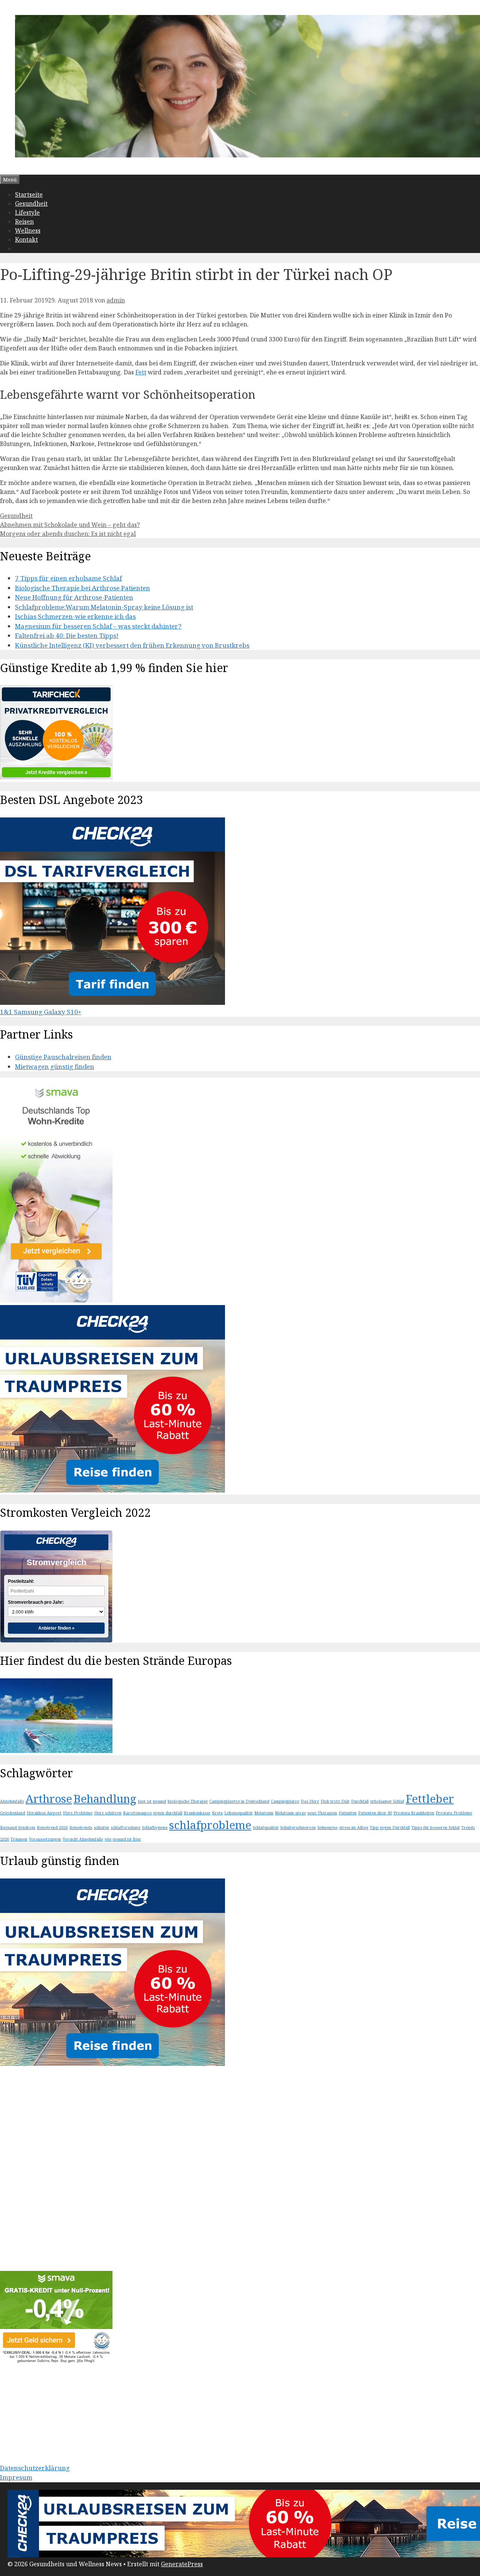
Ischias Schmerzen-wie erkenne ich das (75, 616)
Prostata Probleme (454, 1813)
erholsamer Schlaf (387, 1801)
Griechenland (13, 1813)
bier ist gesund (152, 1801)
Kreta (217, 1813)
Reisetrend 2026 (52, 1828)
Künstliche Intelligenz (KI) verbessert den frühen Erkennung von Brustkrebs (132, 645)
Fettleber (430, 1799)
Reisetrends (81, 1828)
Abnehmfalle (12, 1801)
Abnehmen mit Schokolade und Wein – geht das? (70, 525)
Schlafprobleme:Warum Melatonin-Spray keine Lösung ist (104, 607)
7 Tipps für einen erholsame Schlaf (68, 578)
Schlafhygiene (155, 1828)
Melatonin (264, 1813)
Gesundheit (31, 204)
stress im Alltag (354, 1828)
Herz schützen (108, 1813)
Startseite (29, 195)
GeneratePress (182, 2564)
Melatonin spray (290, 1813)
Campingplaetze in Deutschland (239, 1801)
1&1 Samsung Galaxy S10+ (41, 1012)
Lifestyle (27, 213)
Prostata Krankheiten (414, 1813)
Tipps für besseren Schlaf (436, 1828)
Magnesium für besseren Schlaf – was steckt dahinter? (98, 626)
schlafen (101, 1828)
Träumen (19, 1839)
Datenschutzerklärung (35, 2468)
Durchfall (360, 1801)
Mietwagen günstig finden (55, 1066)
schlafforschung (125, 1828)
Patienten (348, 1813)
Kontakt (26, 239)
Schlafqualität (266, 1828)
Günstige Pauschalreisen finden (63, 1057)
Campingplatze (285, 1801)
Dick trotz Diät (335, 1801)
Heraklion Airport (44, 1813)
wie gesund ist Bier (123, 1839)
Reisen (24, 222)
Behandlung (105, 1799)
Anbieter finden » (56, 1628)
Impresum (16, 2477)
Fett (141, 372)
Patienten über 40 (375, 1813)
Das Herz (310, 1801)
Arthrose (49, 1799)
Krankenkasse (197, 1813)
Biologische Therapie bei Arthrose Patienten (82, 588)
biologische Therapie (188, 1801)
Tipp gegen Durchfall (390, 1828)
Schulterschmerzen (298, 1828)
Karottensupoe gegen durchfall (153, 1813)
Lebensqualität (238, 1813)
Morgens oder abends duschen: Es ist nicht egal (68, 534)
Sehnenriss (327, 1828)
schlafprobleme (210, 1825)
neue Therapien (322, 1813)
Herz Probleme (78, 1813)
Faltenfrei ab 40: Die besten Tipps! (67, 635)
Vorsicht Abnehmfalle (83, 1839)
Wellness (28, 231)
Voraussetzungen (45, 1839)
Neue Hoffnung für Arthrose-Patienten (74, 597)
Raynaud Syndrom (18, 1828)
